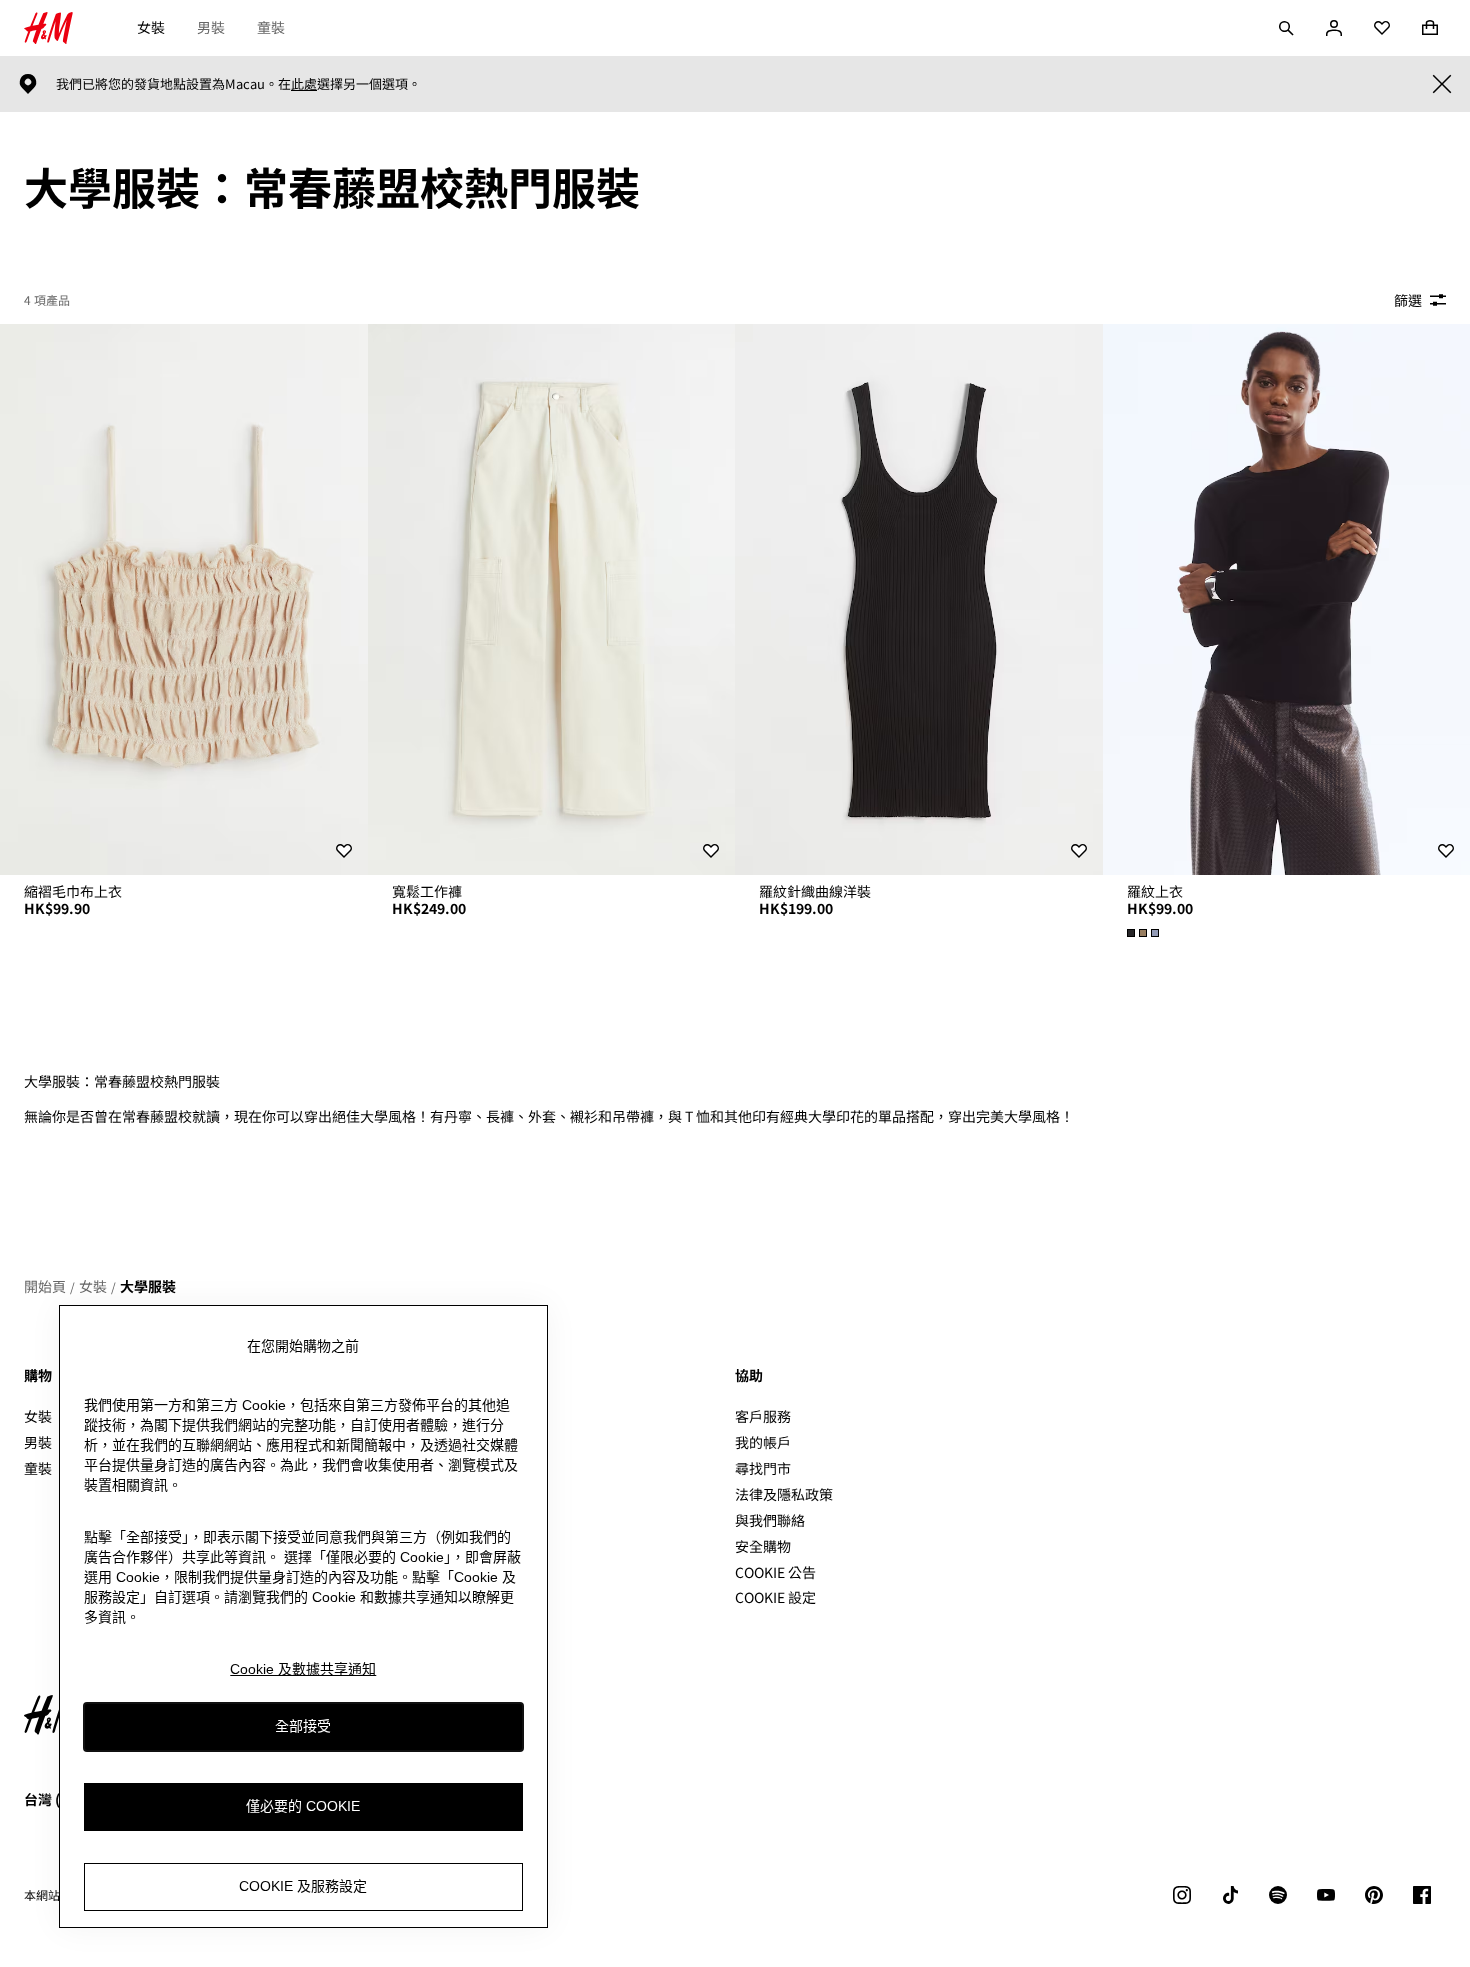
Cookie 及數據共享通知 (303, 1669)
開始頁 (45, 1286)
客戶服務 (763, 1416)
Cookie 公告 (775, 1572)
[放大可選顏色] (1145, 933)
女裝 (151, 27)
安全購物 (763, 1546)
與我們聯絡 (770, 1520)
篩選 (1408, 300)
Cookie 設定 (775, 1597)
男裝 (211, 27)
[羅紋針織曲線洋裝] (919, 599)
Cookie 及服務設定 (303, 1886)
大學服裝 (148, 1286)
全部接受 (303, 1726)
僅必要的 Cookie (303, 1806)
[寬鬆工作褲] (552, 599)
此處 (304, 84)
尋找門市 (763, 1468)
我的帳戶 (763, 1442)
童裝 (271, 27)
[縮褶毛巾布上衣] (184, 599)
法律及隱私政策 (784, 1494)
